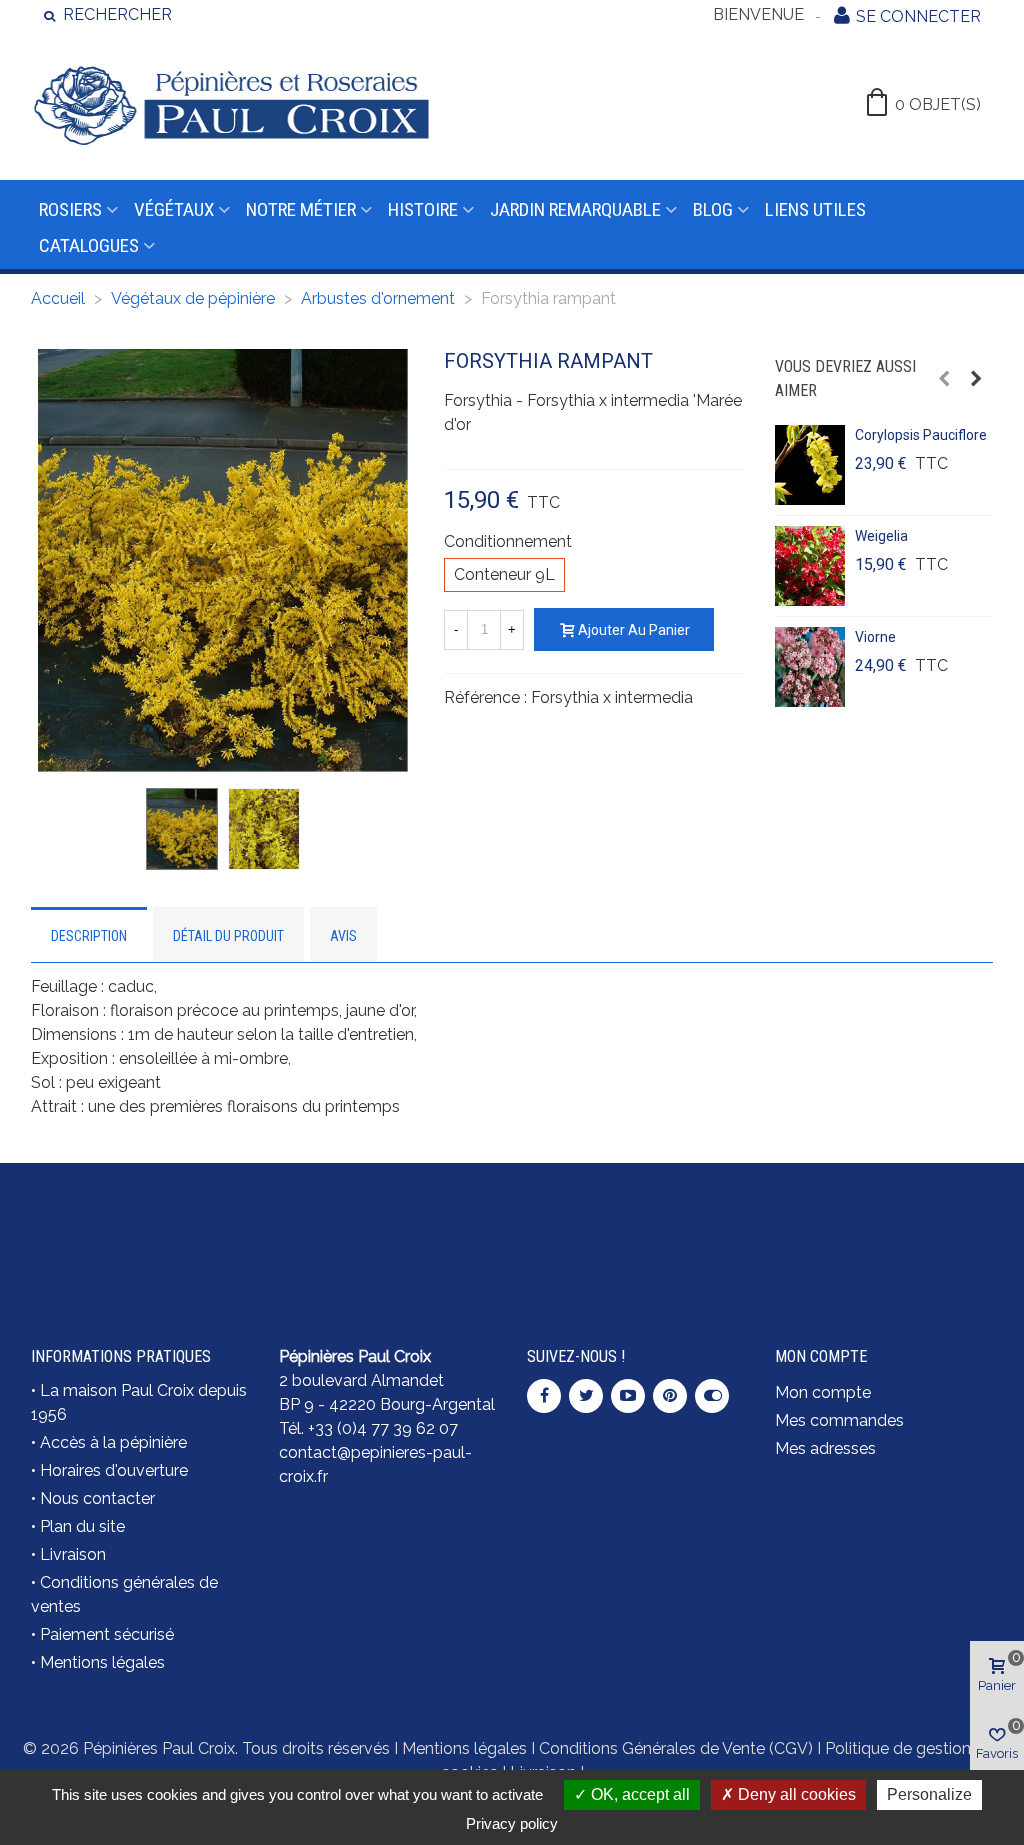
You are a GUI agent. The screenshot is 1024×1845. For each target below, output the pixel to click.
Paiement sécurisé (107, 1634)
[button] (944, 379)
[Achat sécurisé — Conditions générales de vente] (140, 1232)
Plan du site (82, 1526)
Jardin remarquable (575, 209)
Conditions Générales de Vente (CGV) (676, 1748)
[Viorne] (810, 667)
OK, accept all (638, 1794)
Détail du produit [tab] (228, 936)
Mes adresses (825, 1448)
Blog (713, 209)
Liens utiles (815, 209)
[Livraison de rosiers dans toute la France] (388, 1220)
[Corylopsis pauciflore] (810, 465)
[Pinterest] (670, 1396)
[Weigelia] (810, 566)
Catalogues (89, 245)
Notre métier (301, 209)
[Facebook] (544, 1396)
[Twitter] (586, 1396)
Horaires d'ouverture (114, 1470)
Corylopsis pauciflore (921, 435)
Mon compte (823, 1392)
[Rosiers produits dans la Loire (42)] (884, 1220)
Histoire (423, 209)
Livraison (73, 1554)
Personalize (929, 1794)
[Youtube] (628, 1396)
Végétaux (174, 209)
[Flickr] (712, 1396)
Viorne (875, 637)
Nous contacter (97, 1498)
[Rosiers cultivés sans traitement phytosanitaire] (636, 1220)
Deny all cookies (795, 1794)
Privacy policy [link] (512, 1823)
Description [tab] (89, 936)
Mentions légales (102, 1662)
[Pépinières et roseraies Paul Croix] (231, 105)
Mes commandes (839, 1420)
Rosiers (70, 209)
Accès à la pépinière (113, 1442)
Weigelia (881, 536)
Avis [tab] (343, 936)
